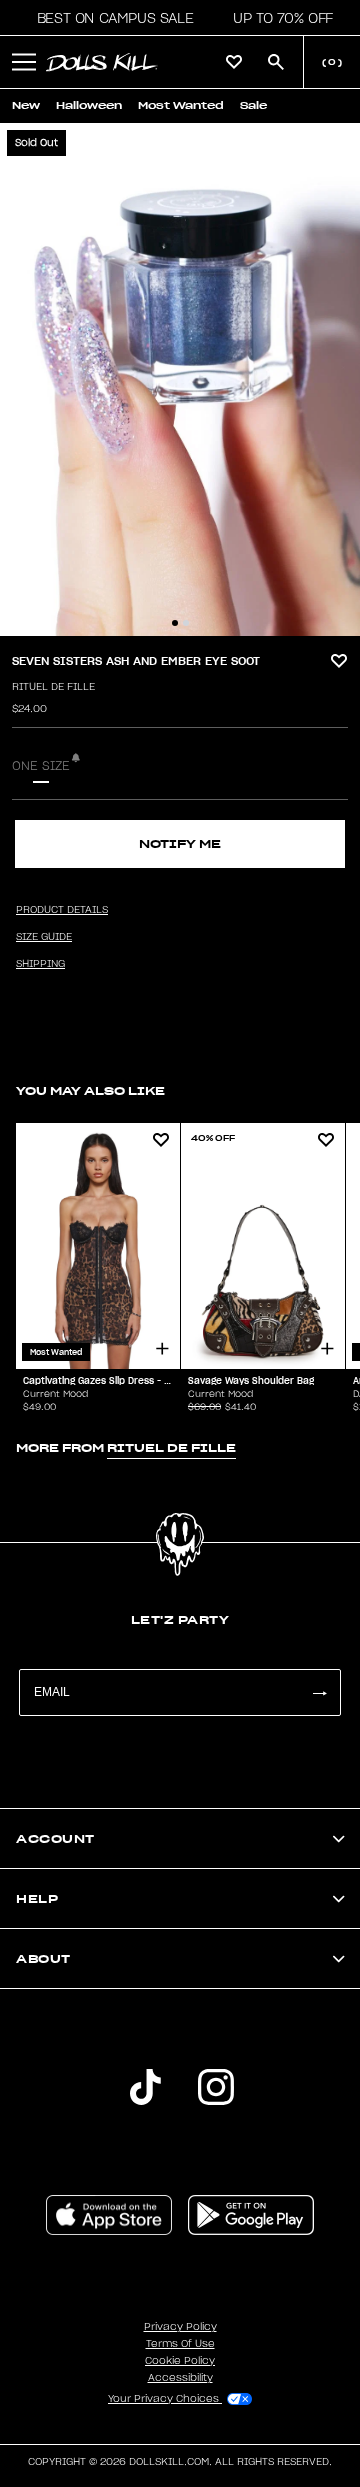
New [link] (26, 105)
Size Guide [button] (44, 937)
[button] (109, 18)
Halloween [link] (89, 105)
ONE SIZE (41, 766)
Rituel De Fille (53, 687)
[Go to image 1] (175, 623)
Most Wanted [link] (181, 105)
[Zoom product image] (180, 379)
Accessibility (180, 2378)
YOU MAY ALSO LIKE (90, 1090)
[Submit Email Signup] (319, 1692)
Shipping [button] (40, 964)
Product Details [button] (62, 910)
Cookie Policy (180, 2361)
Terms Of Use (180, 2344)
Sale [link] (253, 105)
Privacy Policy (180, 2327)
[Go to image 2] (186, 623)
